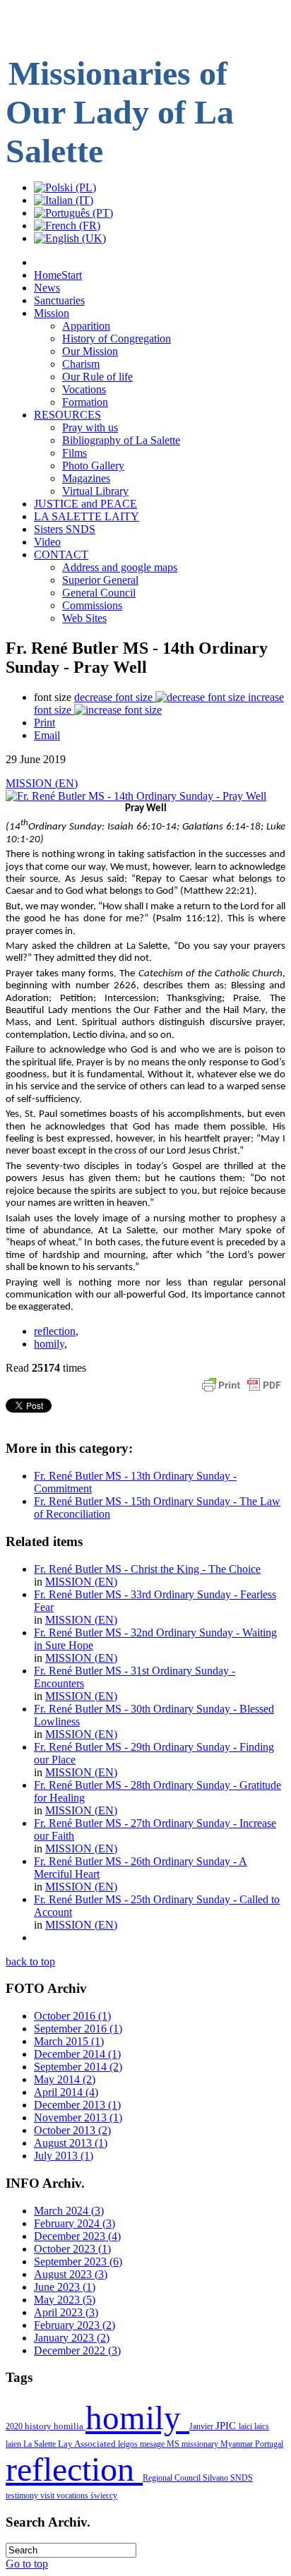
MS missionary (194, 2444)
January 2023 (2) (72, 2338)
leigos (129, 2444)
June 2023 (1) (65, 2287)
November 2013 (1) (78, 2117)
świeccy (104, 2496)
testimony (23, 2496)
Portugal (269, 2444)
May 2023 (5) (65, 2300)
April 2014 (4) (66, 2092)
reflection (55, 1331)
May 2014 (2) (65, 2079)
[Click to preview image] (136, 796)
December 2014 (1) (77, 2054)
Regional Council (173, 2478)
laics (262, 2426)
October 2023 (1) (72, 2249)
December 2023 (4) (77, 2236)
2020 (15, 2426)
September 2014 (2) (78, 2067)
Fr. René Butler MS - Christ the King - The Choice (147, 1569)
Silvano (216, 2478)
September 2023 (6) (78, 2262)
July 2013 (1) (64, 2156)
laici (247, 2426)
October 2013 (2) (72, 2130)
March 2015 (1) (69, 2041)
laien (14, 2444)
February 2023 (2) (75, 2325)
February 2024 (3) (75, 2223)
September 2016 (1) (78, 2029)
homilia (70, 2426)
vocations (73, 2496)
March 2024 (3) (69, 2211)
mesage (153, 2444)
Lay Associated (88, 2444)
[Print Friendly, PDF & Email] (242, 1392)
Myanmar (238, 2444)
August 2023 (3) (71, 2274)
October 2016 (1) (72, 2016)
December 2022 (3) (77, 2350)
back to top (30, 1961)
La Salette (41, 2444)
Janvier (202, 2426)
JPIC (227, 2426)
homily (49, 1344)
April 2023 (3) (66, 2312)
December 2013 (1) (77, 2105)
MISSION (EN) (42, 783)
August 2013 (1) (71, 2143)
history (39, 2426)
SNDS (242, 2478)
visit (48, 2496)
